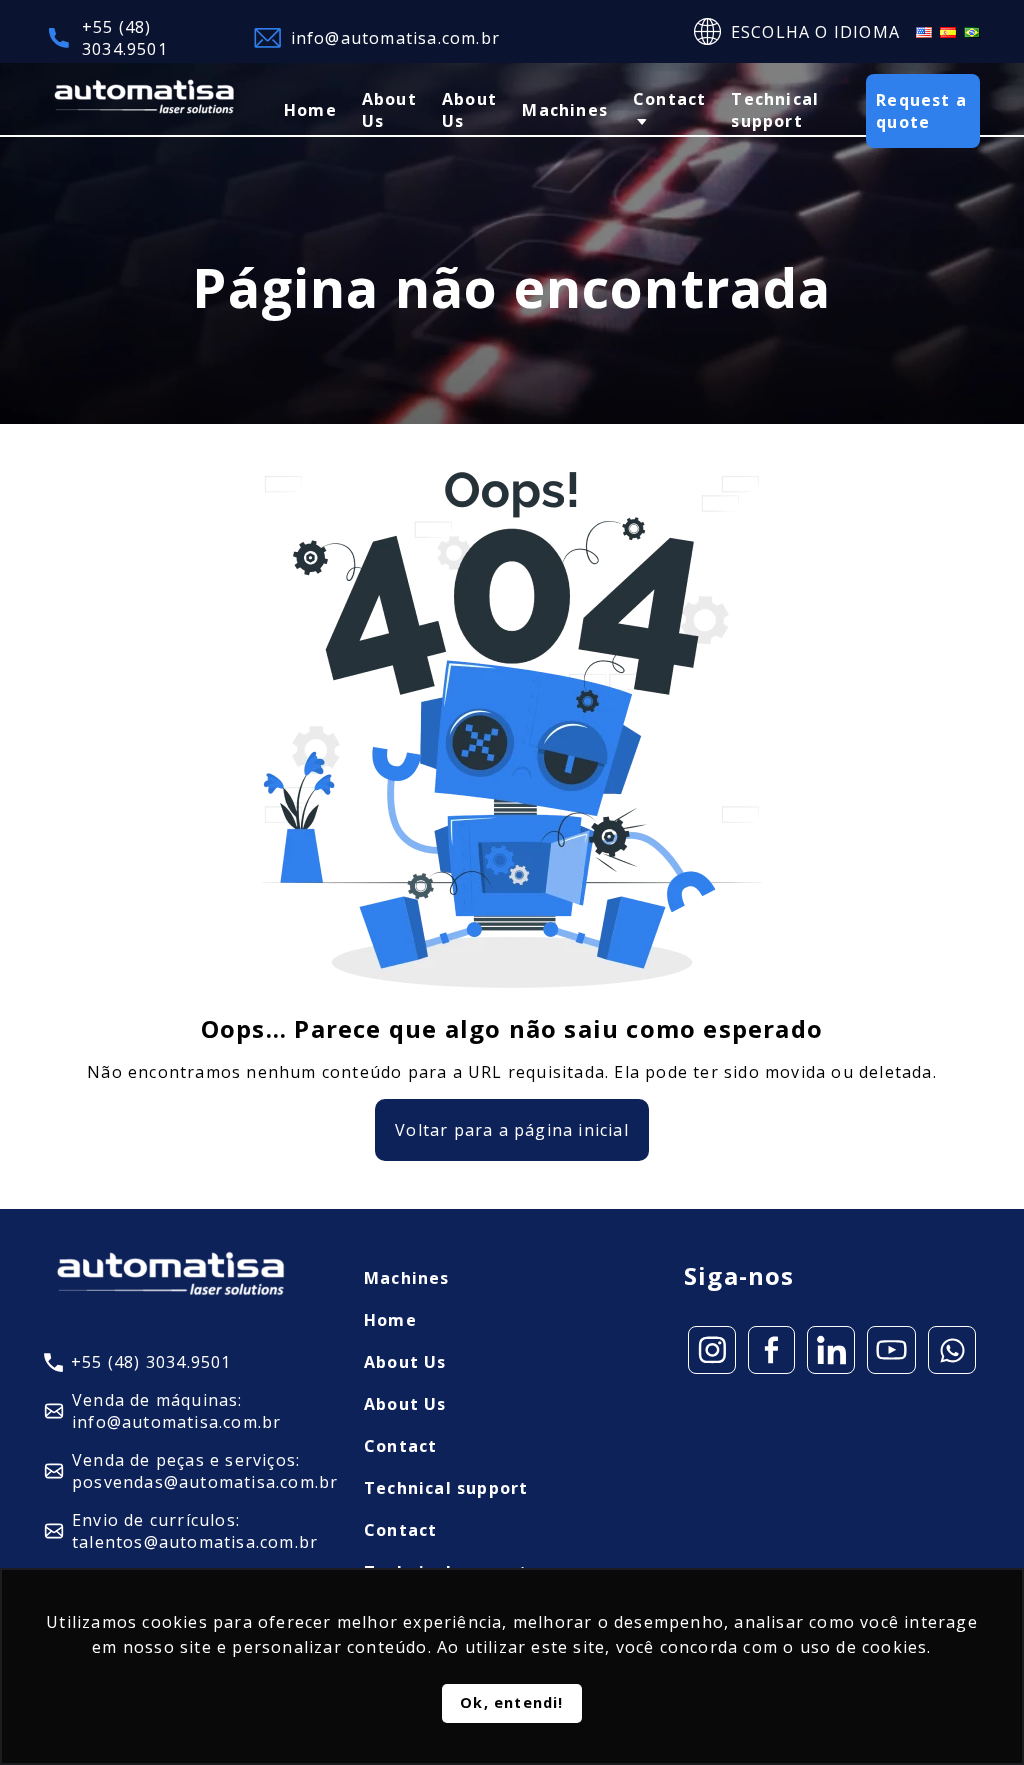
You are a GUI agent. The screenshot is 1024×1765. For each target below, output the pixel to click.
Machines (565, 110)
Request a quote (921, 111)
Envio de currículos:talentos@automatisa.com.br (195, 1531)
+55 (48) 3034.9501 (125, 38)
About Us (389, 110)
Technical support (775, 110)
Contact (669, 99)
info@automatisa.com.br (395, 38)
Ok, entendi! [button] (511, 1702)
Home (310, 110)
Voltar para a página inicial (512, 1130)
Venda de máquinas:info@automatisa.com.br (176, 1411)
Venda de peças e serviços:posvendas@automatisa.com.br (205, 1471)
